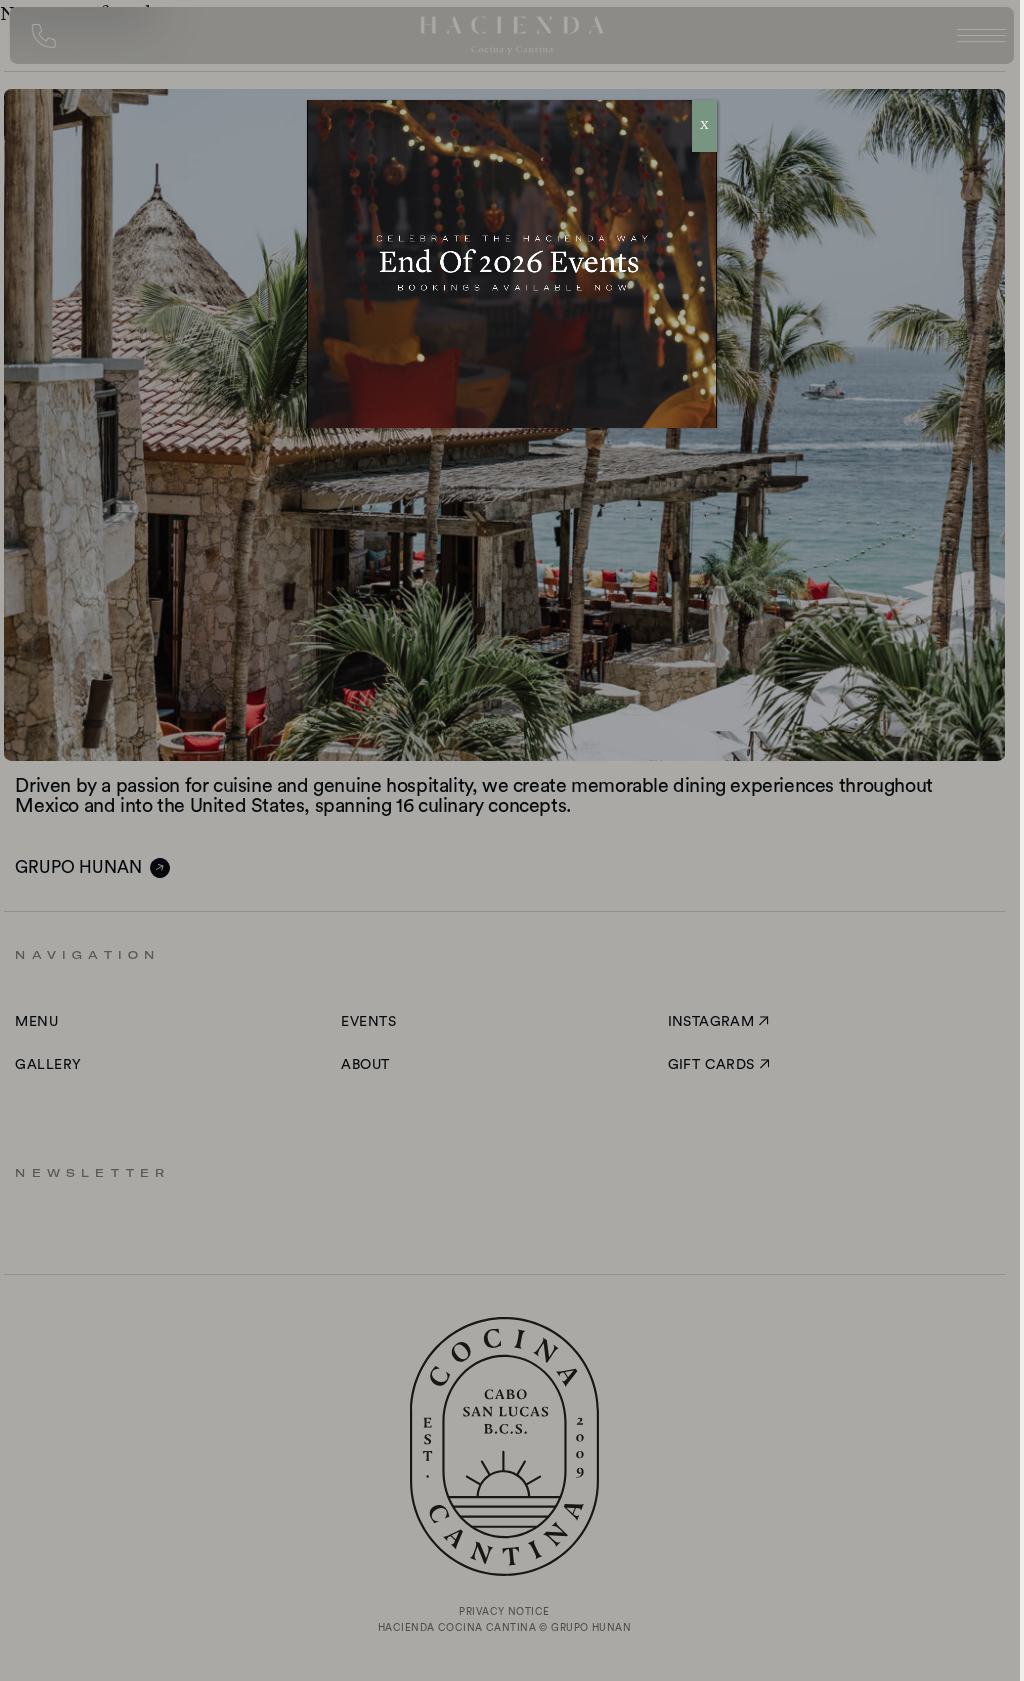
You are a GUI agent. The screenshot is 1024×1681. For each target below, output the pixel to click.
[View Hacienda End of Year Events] (512, 264)
